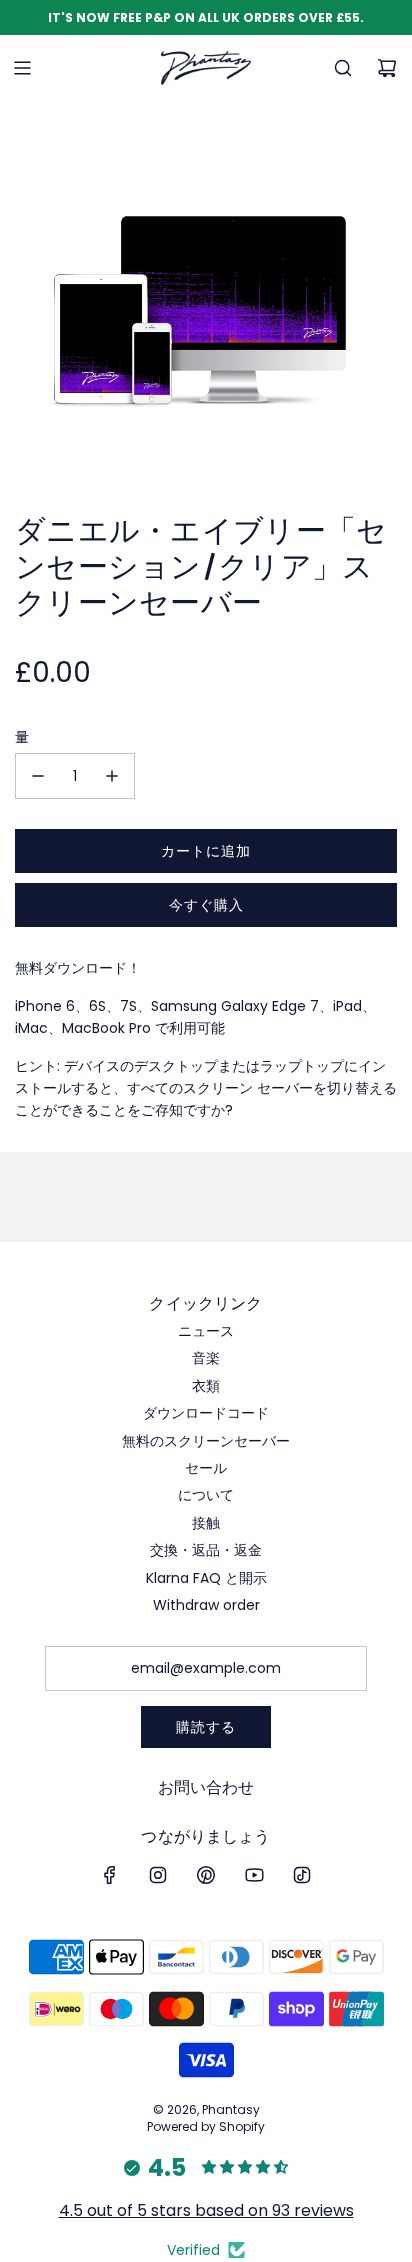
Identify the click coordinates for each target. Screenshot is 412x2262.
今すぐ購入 (206, 905)
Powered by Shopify (206, 2126)
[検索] (343, 68)
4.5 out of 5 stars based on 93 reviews (206, 2210)
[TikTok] (302, 1875)
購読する (206, 1727)
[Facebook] (110, 1875)
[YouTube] (254, 1875)
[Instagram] (158, 1875)
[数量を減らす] (38, 776)
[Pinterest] (206, 1875)
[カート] (387, 68)
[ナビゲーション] (22, 68)
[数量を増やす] (112, 776)
